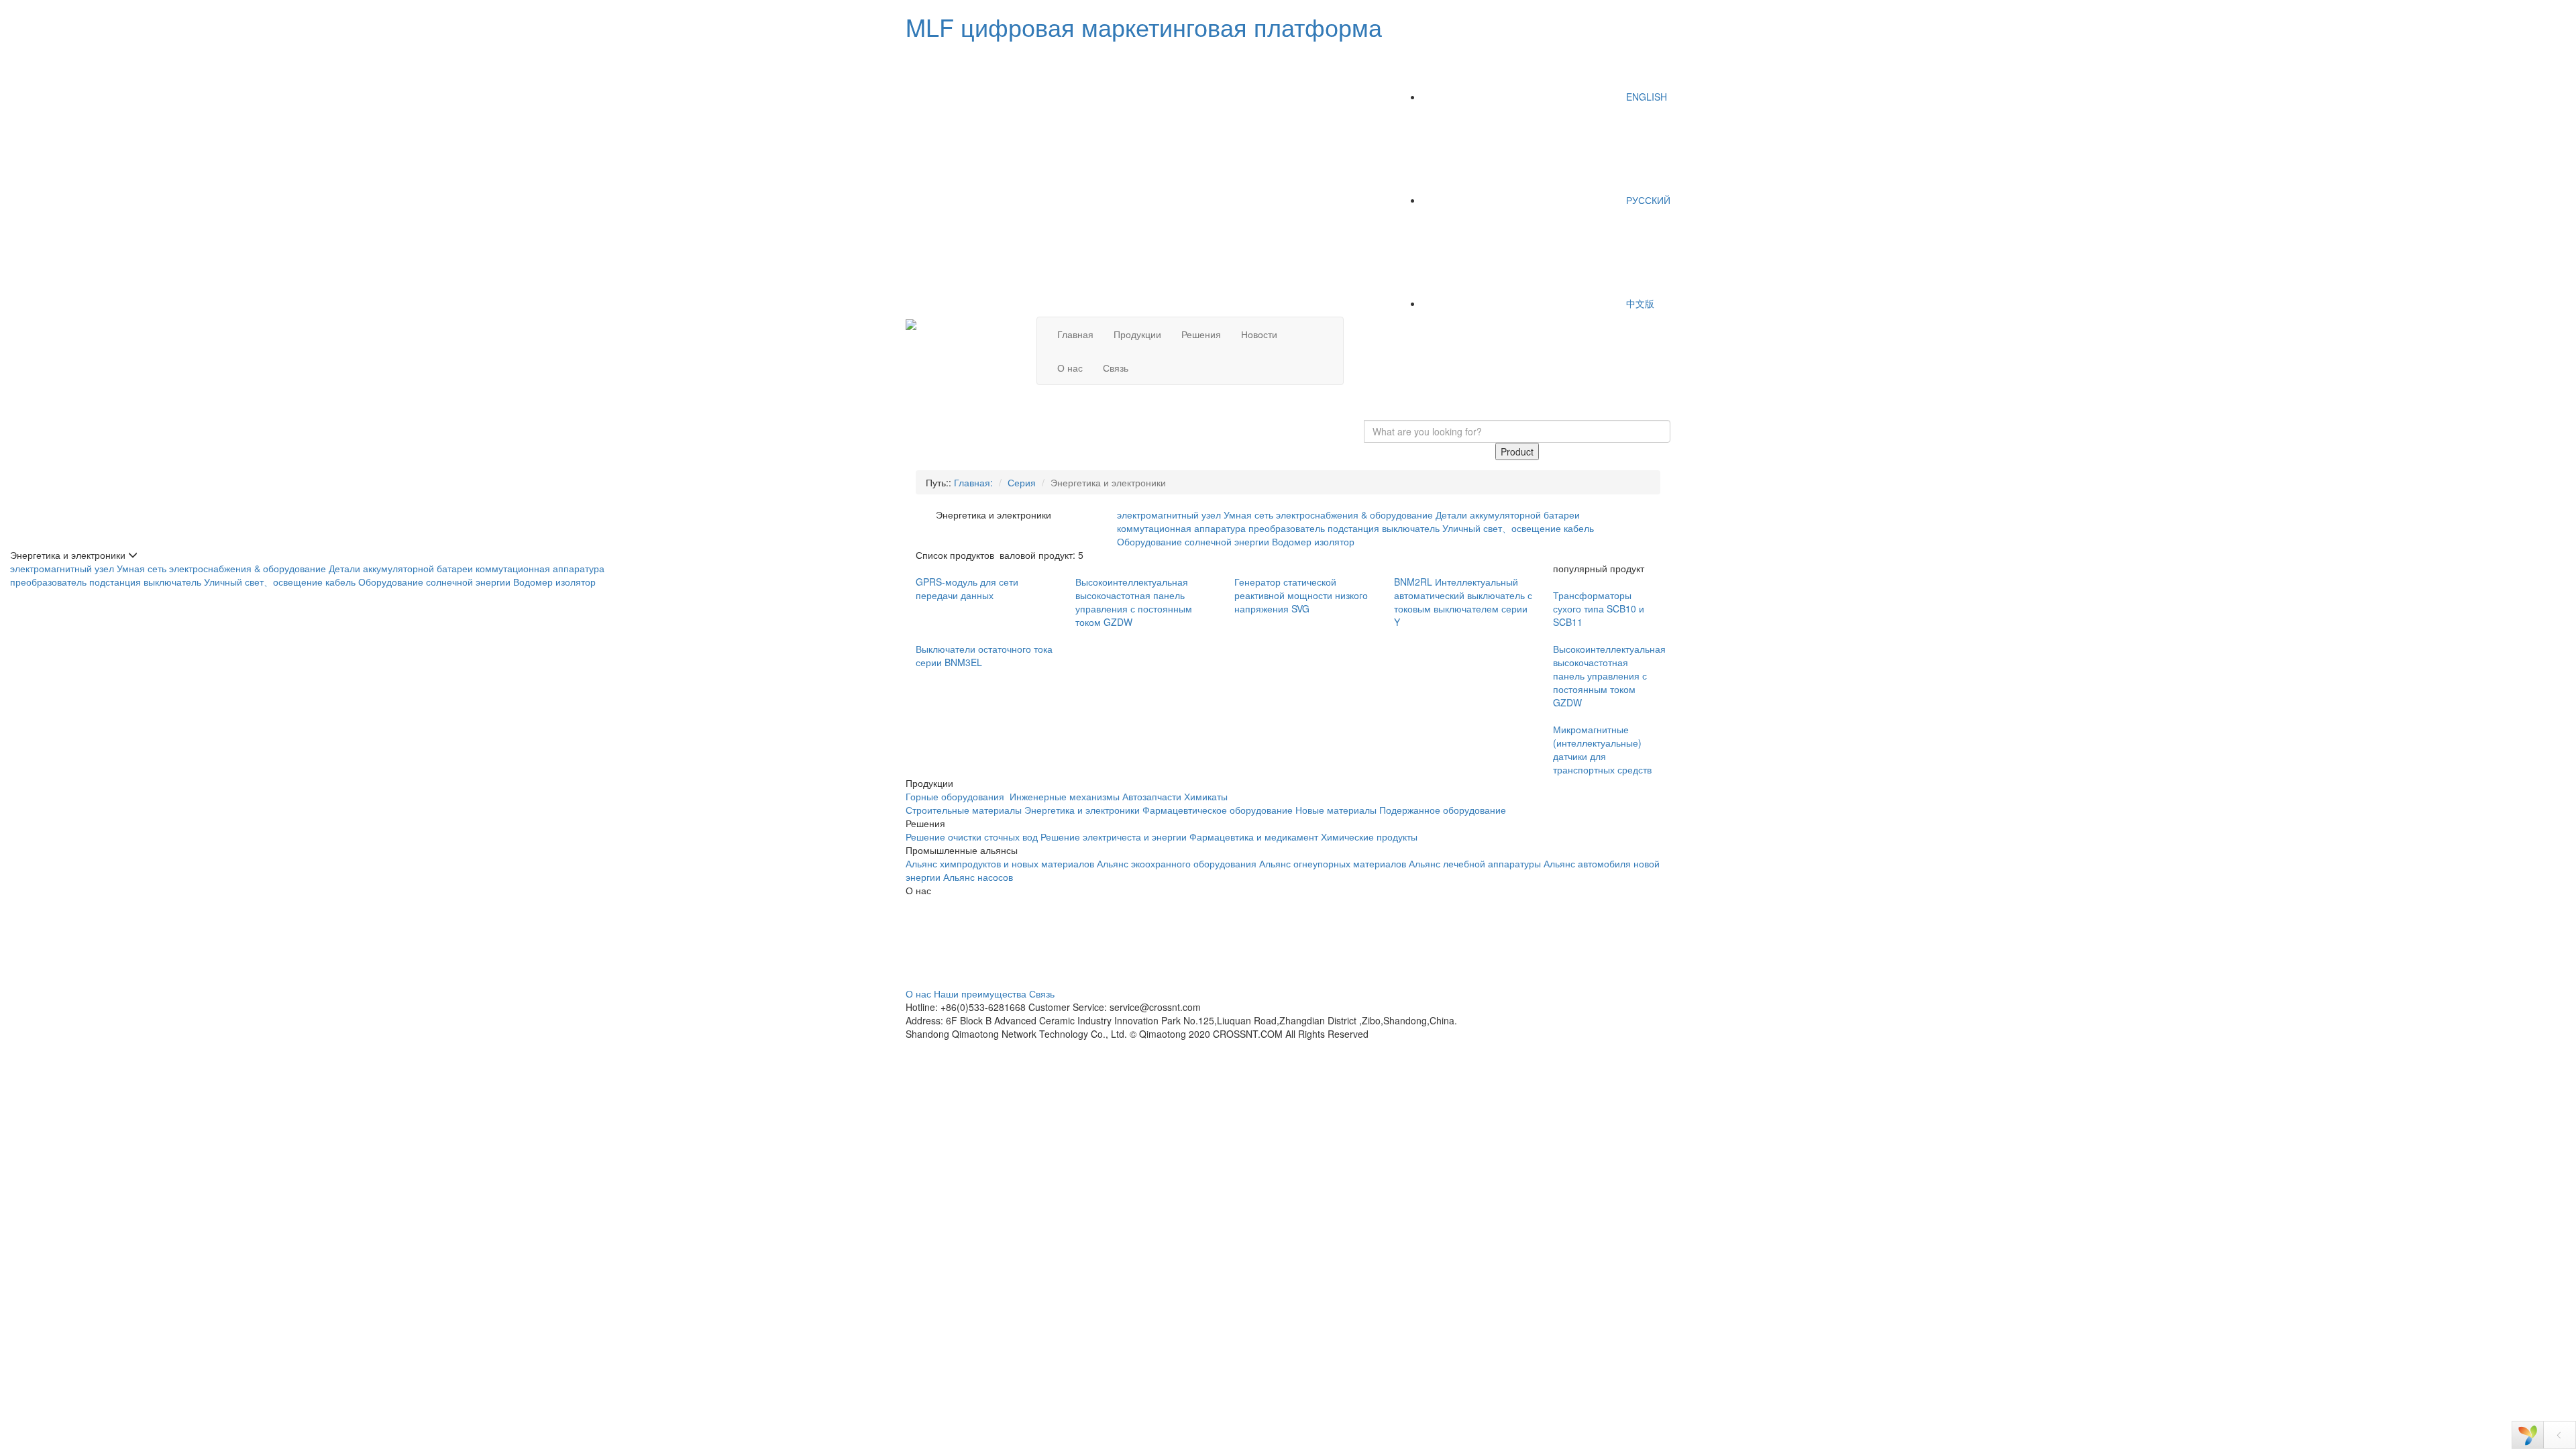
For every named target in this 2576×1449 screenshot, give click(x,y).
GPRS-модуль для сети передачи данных (967, 588)
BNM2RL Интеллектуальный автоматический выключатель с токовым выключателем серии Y (1463, 602)
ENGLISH (1645, 97)
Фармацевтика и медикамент (1254, 837)
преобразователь (1287, 528)
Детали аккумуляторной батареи (1508, 515)
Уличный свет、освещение (1502, 528)
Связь (1116, 368)
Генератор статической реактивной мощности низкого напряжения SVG (1301, 595)
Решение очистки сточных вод (972, 837)
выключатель (1411, 528)
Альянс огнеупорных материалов (1333, 863)
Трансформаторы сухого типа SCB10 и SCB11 (1599, 608)
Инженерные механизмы (1065, 796)
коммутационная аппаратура (1181, 528)
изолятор (1334, 541)
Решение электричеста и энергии (1115, 837)
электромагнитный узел (1169, 515)
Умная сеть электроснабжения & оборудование (1328, 515)
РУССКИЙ (1647, 200)
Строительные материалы (964, 810)
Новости (1259, 334)
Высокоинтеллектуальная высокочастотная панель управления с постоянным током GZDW (1134, 602)
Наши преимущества (980, 994)
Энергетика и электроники (1082, 810)
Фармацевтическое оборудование (1218, 810)
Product (1517, 451)
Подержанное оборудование (1443, 810)
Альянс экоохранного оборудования (1177, 863)
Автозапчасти (1152, 796)
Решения (1201, 334)
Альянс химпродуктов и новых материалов (1000, 863)
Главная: (973, 482)
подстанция (1353, 528)
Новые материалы (1336, 810)
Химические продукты (1369, 837)
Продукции (1137, 334)
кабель (1579, 528)
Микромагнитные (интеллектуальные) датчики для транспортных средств (1602, 749)
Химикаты (1206, 796)
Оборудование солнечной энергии (1193, 541)
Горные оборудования (956, 796)
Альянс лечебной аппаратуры (1475, 863)
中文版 (1639, 303)
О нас (1070, 368)
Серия (1022, 482)
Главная (1075, 334)
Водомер (1292, 541)
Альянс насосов (978, 877)
